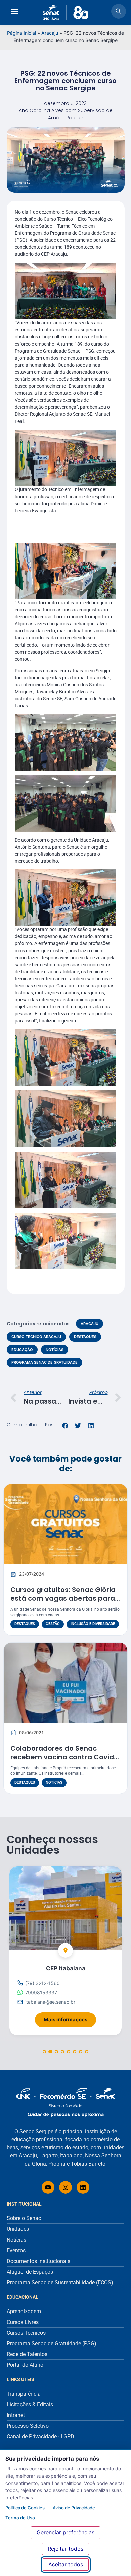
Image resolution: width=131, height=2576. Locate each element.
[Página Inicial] (65, 2102)
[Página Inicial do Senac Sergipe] (66, 13)
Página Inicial (21, 33)
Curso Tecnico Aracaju (36, 1337)
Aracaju (50, 33)
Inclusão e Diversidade (93, 1624)
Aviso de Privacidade (74, 2508)
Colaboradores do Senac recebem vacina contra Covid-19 (64, 1757)
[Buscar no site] (119, 12)
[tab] (44, 2051)
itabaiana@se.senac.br (50, 2002)
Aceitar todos (66, 2564)
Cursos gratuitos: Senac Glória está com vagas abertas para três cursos (63, 1598)
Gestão (53, 1624)
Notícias (55, 1350)
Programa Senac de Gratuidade (45, 1362)
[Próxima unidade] (116, 1939)
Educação (22, 1350)
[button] (65, 1426)
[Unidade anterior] (15, 1939)
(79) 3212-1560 (42, 1983)
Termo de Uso (20, 2518)
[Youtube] (48, 2187)
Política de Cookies (25, 2508)
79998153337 (41, 1993)
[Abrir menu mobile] (14, 12)
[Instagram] (65, 2187)
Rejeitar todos (65, 2549)
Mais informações (70, 2017)
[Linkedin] (83, 2187)
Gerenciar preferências (65, 2532)
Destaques (85, 1337)
